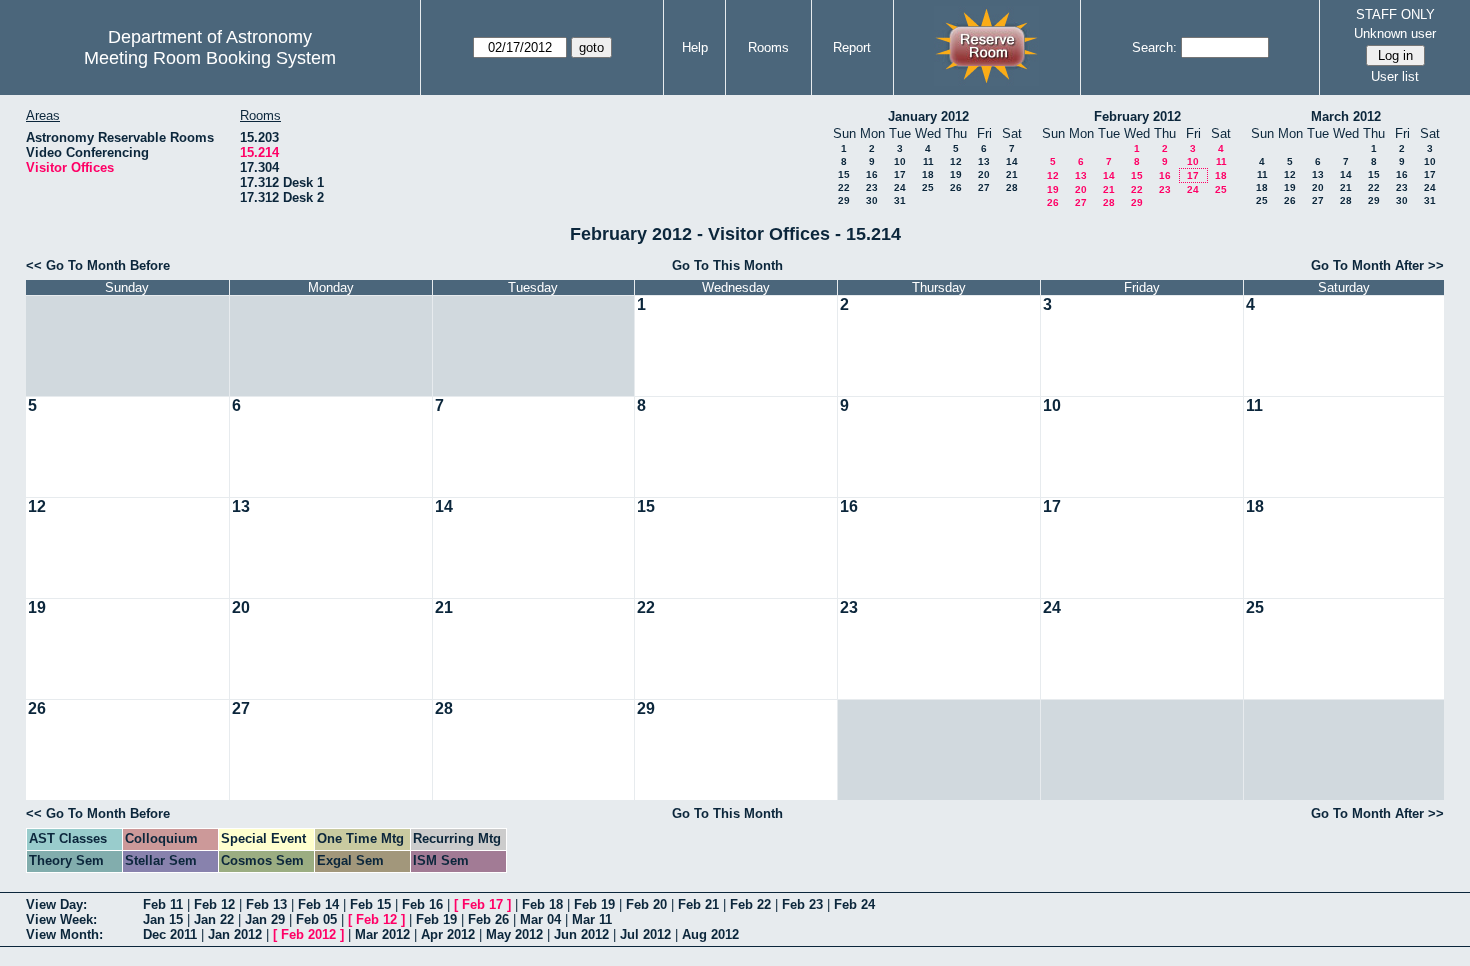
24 (900, 187)
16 (872, 174)
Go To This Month (727, 265)
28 (1012, 187)
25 (928, 187)
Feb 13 (266, 904)
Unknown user (1395, 33)
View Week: (61, 919)
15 (844, 174)
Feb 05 (316, 919)
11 (928, 161)
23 (872, 187)
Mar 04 (540, 919)
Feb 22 (750, 904)
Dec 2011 (170, 934)
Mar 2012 (382, 934)
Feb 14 (318, 904)
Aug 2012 (710, 934)
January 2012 (928, 116)
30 (872, 200)
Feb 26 (488, 919)
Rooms (768, 47)
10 (900, 161)
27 (984, 187)
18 (928, 174)
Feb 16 (422, 904)
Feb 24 (854, 904)
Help (695, 47)
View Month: (64, 934)
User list (1395, 76)
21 (1012, 174)
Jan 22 (214, 919)
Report (852, 47)
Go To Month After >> (1377, 265)
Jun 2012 (581, 934)
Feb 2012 (308, 934)
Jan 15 (163, 919)
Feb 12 (214, 904)
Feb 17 (482, 904)
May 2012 (514, 934)
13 (984, 161)
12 (956, 161)
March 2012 (1346, 116)
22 (844, 187)
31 (900, 200)
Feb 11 (163, 904)
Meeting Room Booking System (210, 58)
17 (900, 174)
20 (984, 174)
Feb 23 (802, 904)
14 (1012, 161)
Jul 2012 (645, 934)
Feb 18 (542, 904)
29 (844, 200)
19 (956, 174)
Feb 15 (370, 904)
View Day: (56, 904)
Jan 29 (265, 919)
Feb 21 (698, 904)
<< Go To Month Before (98, 265)
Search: (1154, 47)
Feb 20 (646, 904)
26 (956, 187)
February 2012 (1137, 116)
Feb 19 (594, 904)
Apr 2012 (448, 934)
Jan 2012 (235, 934)
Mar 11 (592, 919)
